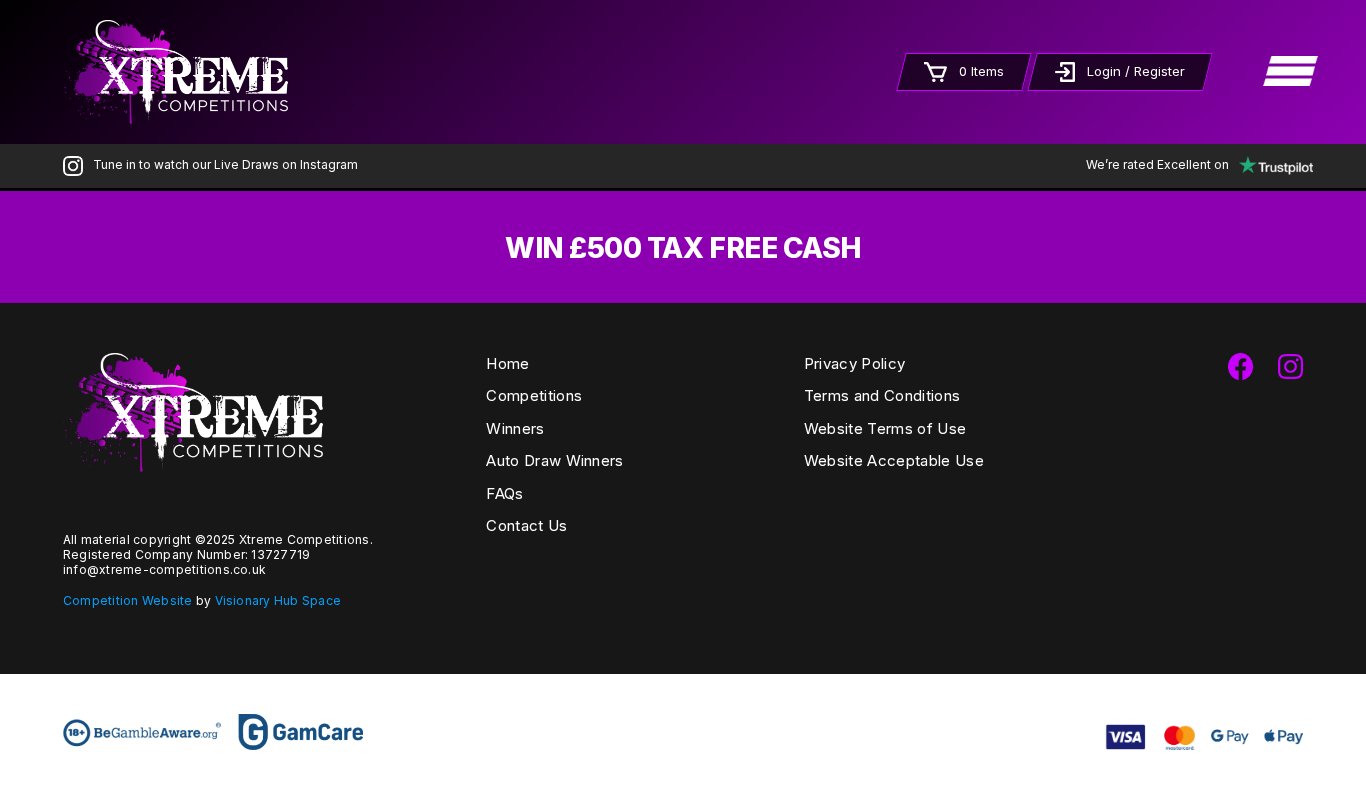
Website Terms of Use (885, 428)
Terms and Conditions (882, 395)
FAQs (504, 493)
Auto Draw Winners (554, 460)
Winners (515, 428)
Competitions (534, 395)
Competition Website (128, 600)
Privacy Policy (854, 363)
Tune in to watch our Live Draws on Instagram (225, 164)
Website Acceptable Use (894, 460)
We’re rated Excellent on (1157, 164)
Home (507, 363)
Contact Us (526, 525)
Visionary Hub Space (278, 600)
